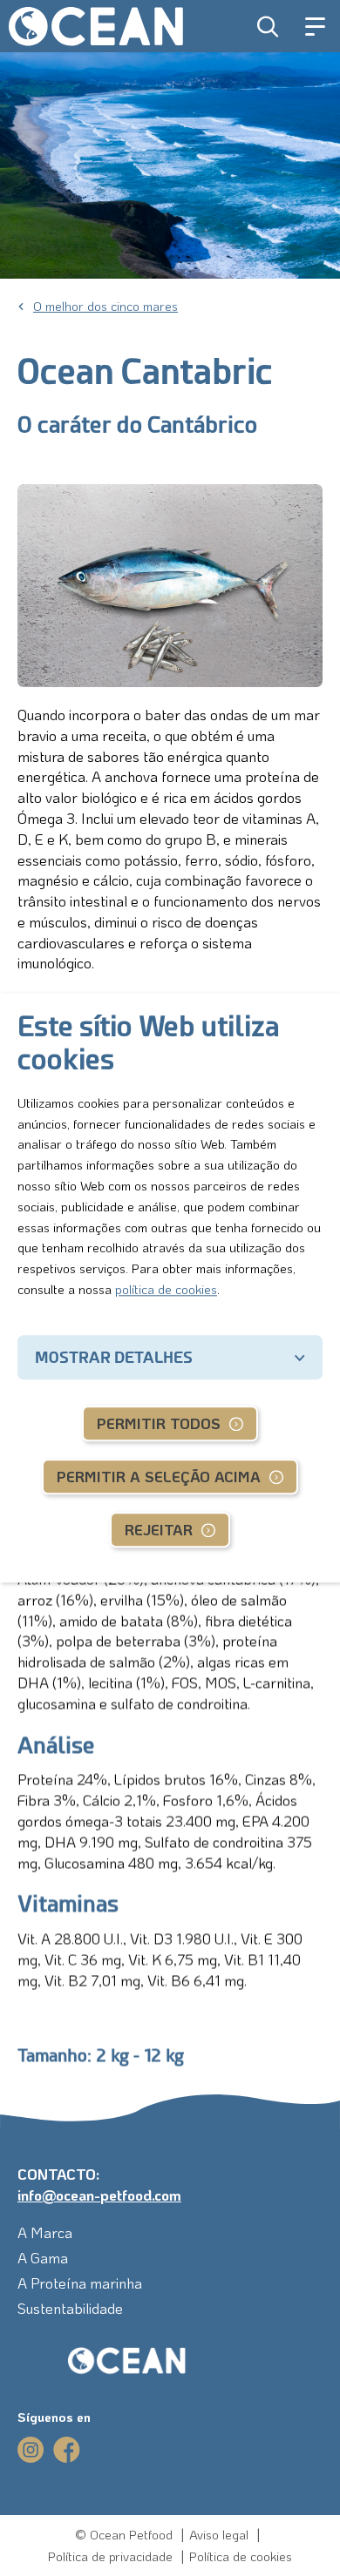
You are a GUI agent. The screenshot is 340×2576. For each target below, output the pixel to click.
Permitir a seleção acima (159, 1477)
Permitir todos (159, 1424)
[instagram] (31, 2450)
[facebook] (67, 2450)
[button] (268, 26)
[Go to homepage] (96, 26)
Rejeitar (159, 1530)
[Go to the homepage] (105, 2361)
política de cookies (166, 1289)
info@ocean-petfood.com (99, 2195)
